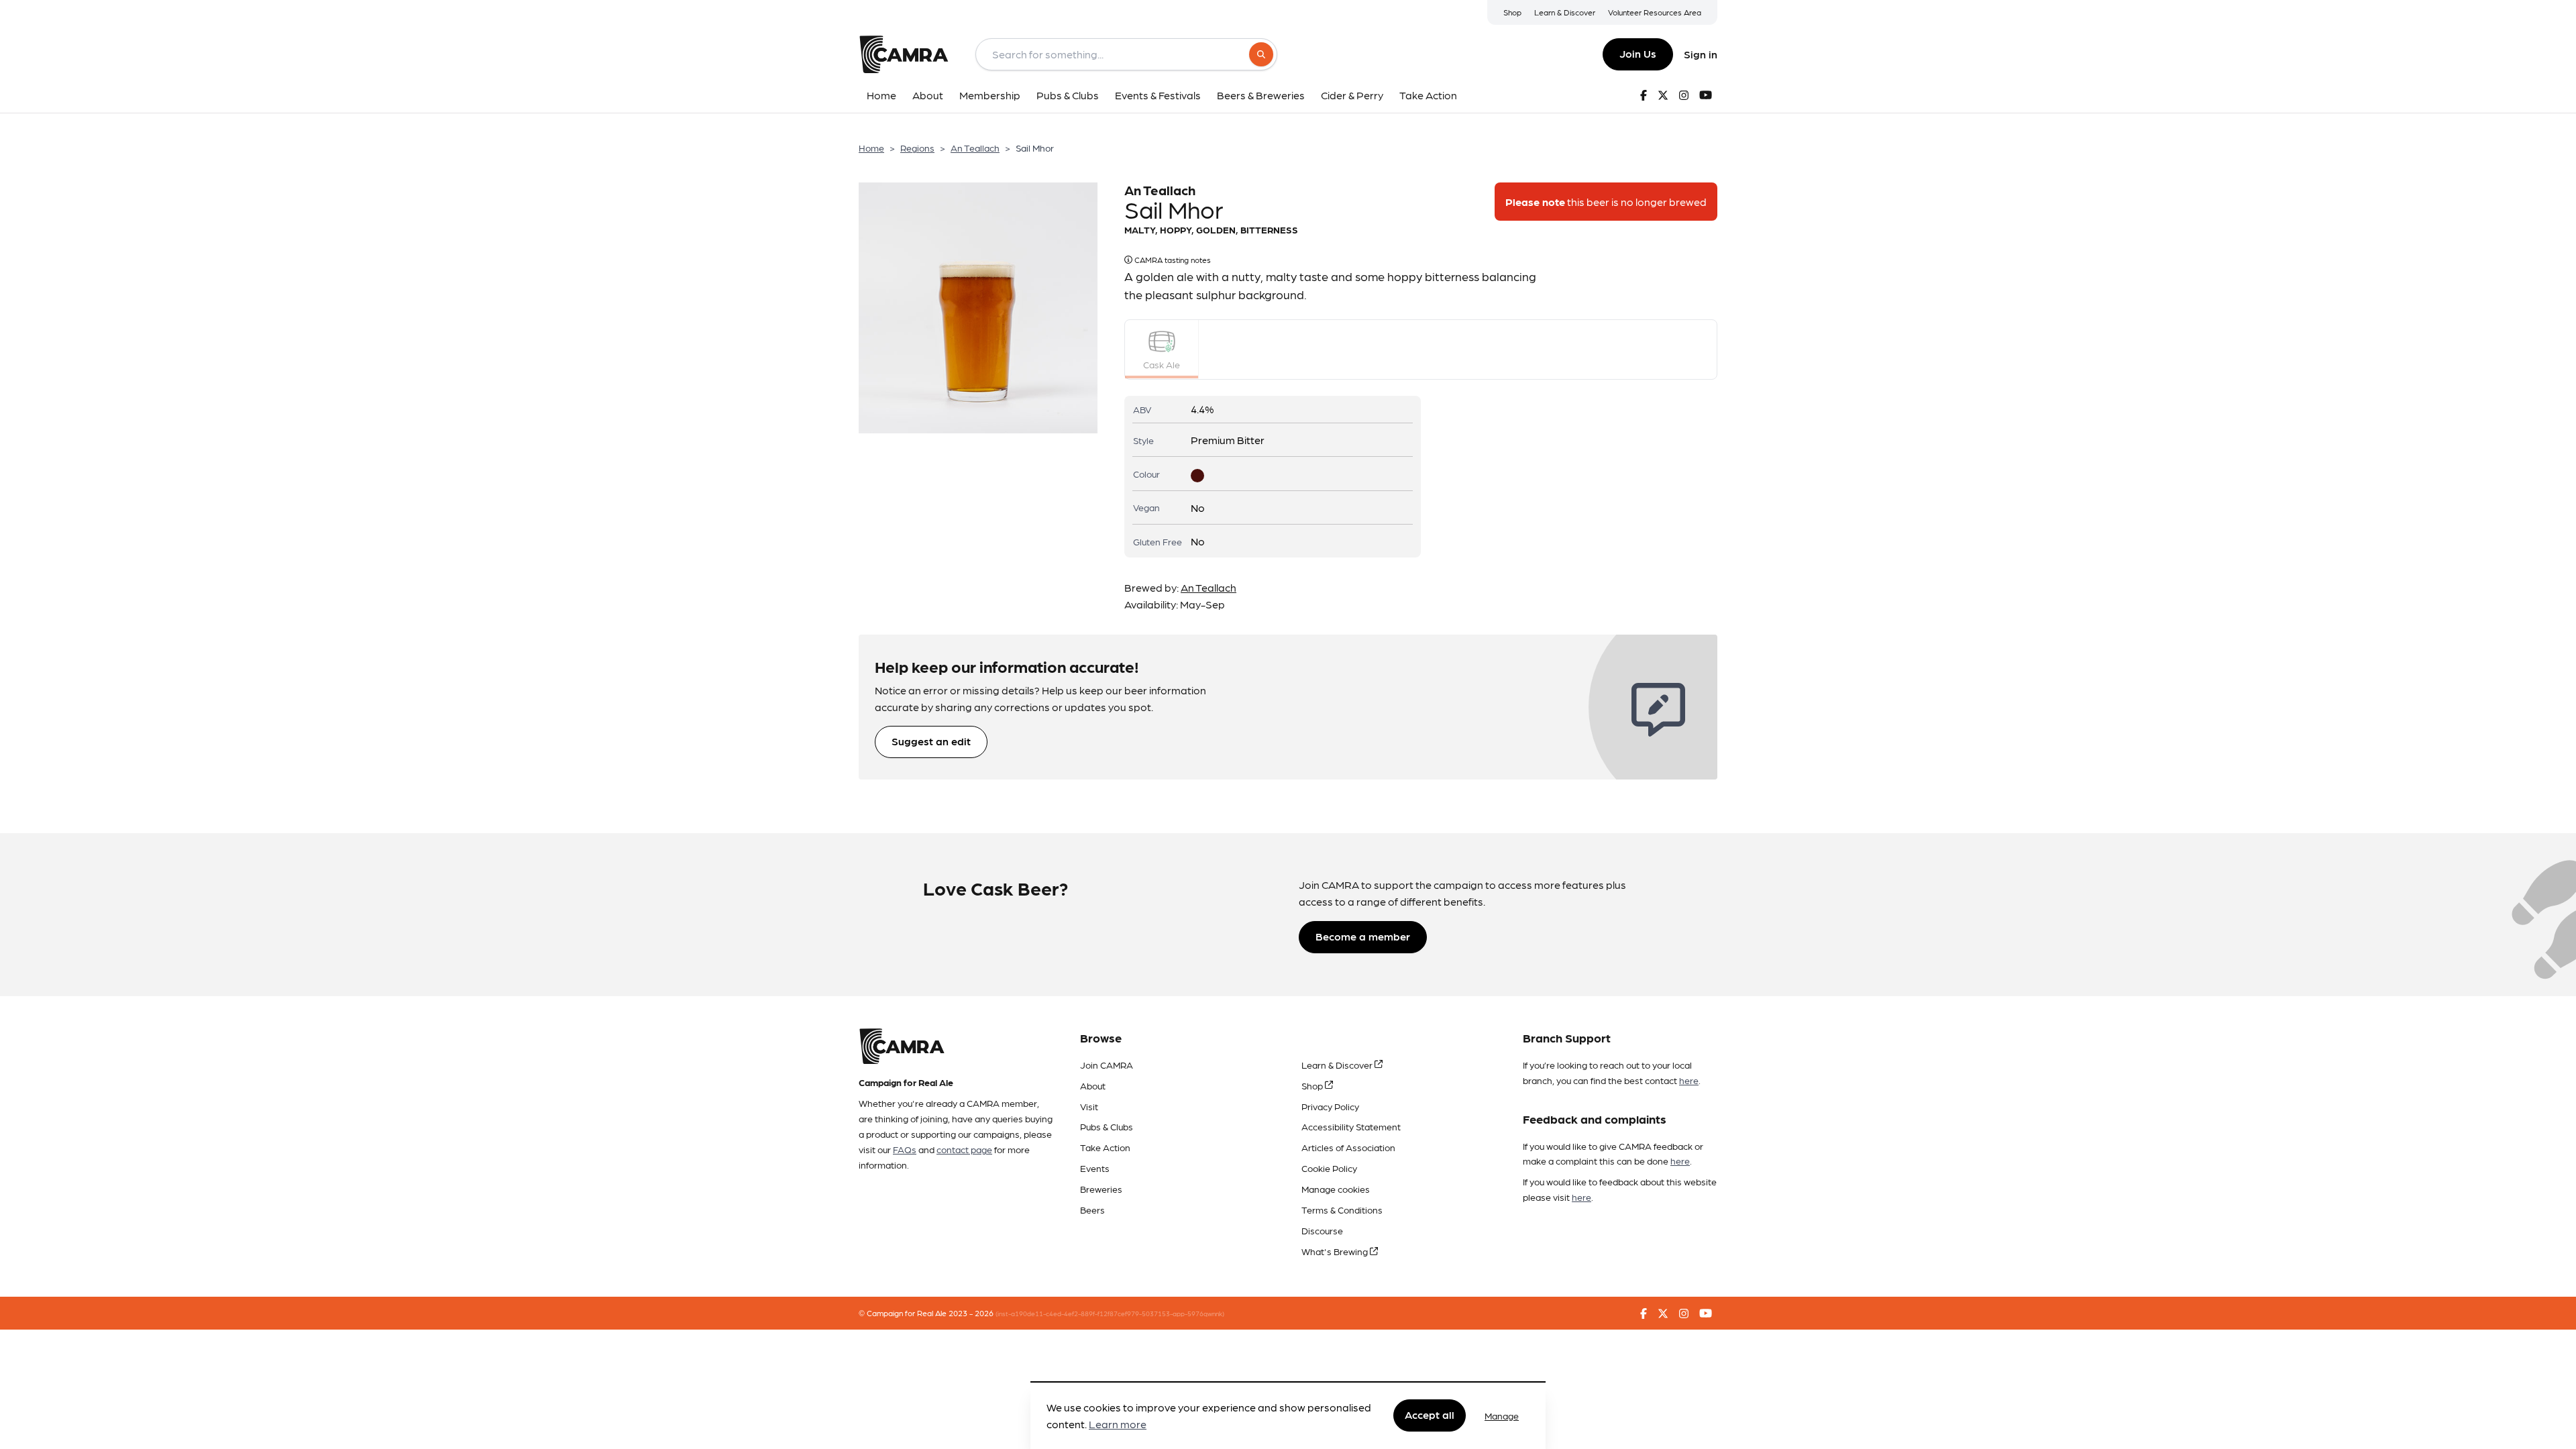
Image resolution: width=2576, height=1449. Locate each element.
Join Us (1638, 53)
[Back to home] (904, 54)
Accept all (1430, 1415)
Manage (1502, 1415)
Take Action (1105, 1147)
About (1093, 1085)
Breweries (1101, 1189)
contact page (964, 1149)
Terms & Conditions (1342, 1210)
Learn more (1118, 1425)
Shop (1512, 12)
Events (1095, 1168)
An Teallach (975, 148)
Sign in (1701, 54)
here (1689, 1080)
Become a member (1363, 936)
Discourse (1322, 1230)
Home (871, 148)
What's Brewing (1336, 1251)
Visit (1089, 1106)
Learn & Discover (1565, 12)
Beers (1092, 1210)
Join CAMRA (1107, 1065)
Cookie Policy (1329, 1168)
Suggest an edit (931, 741)
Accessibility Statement (1351, 1126)
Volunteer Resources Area (1655, 12)
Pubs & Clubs (1107, 1126)
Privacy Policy (1330, 1106)
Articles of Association (1348, 1147)
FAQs (905, 1149)
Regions (917, 148)
